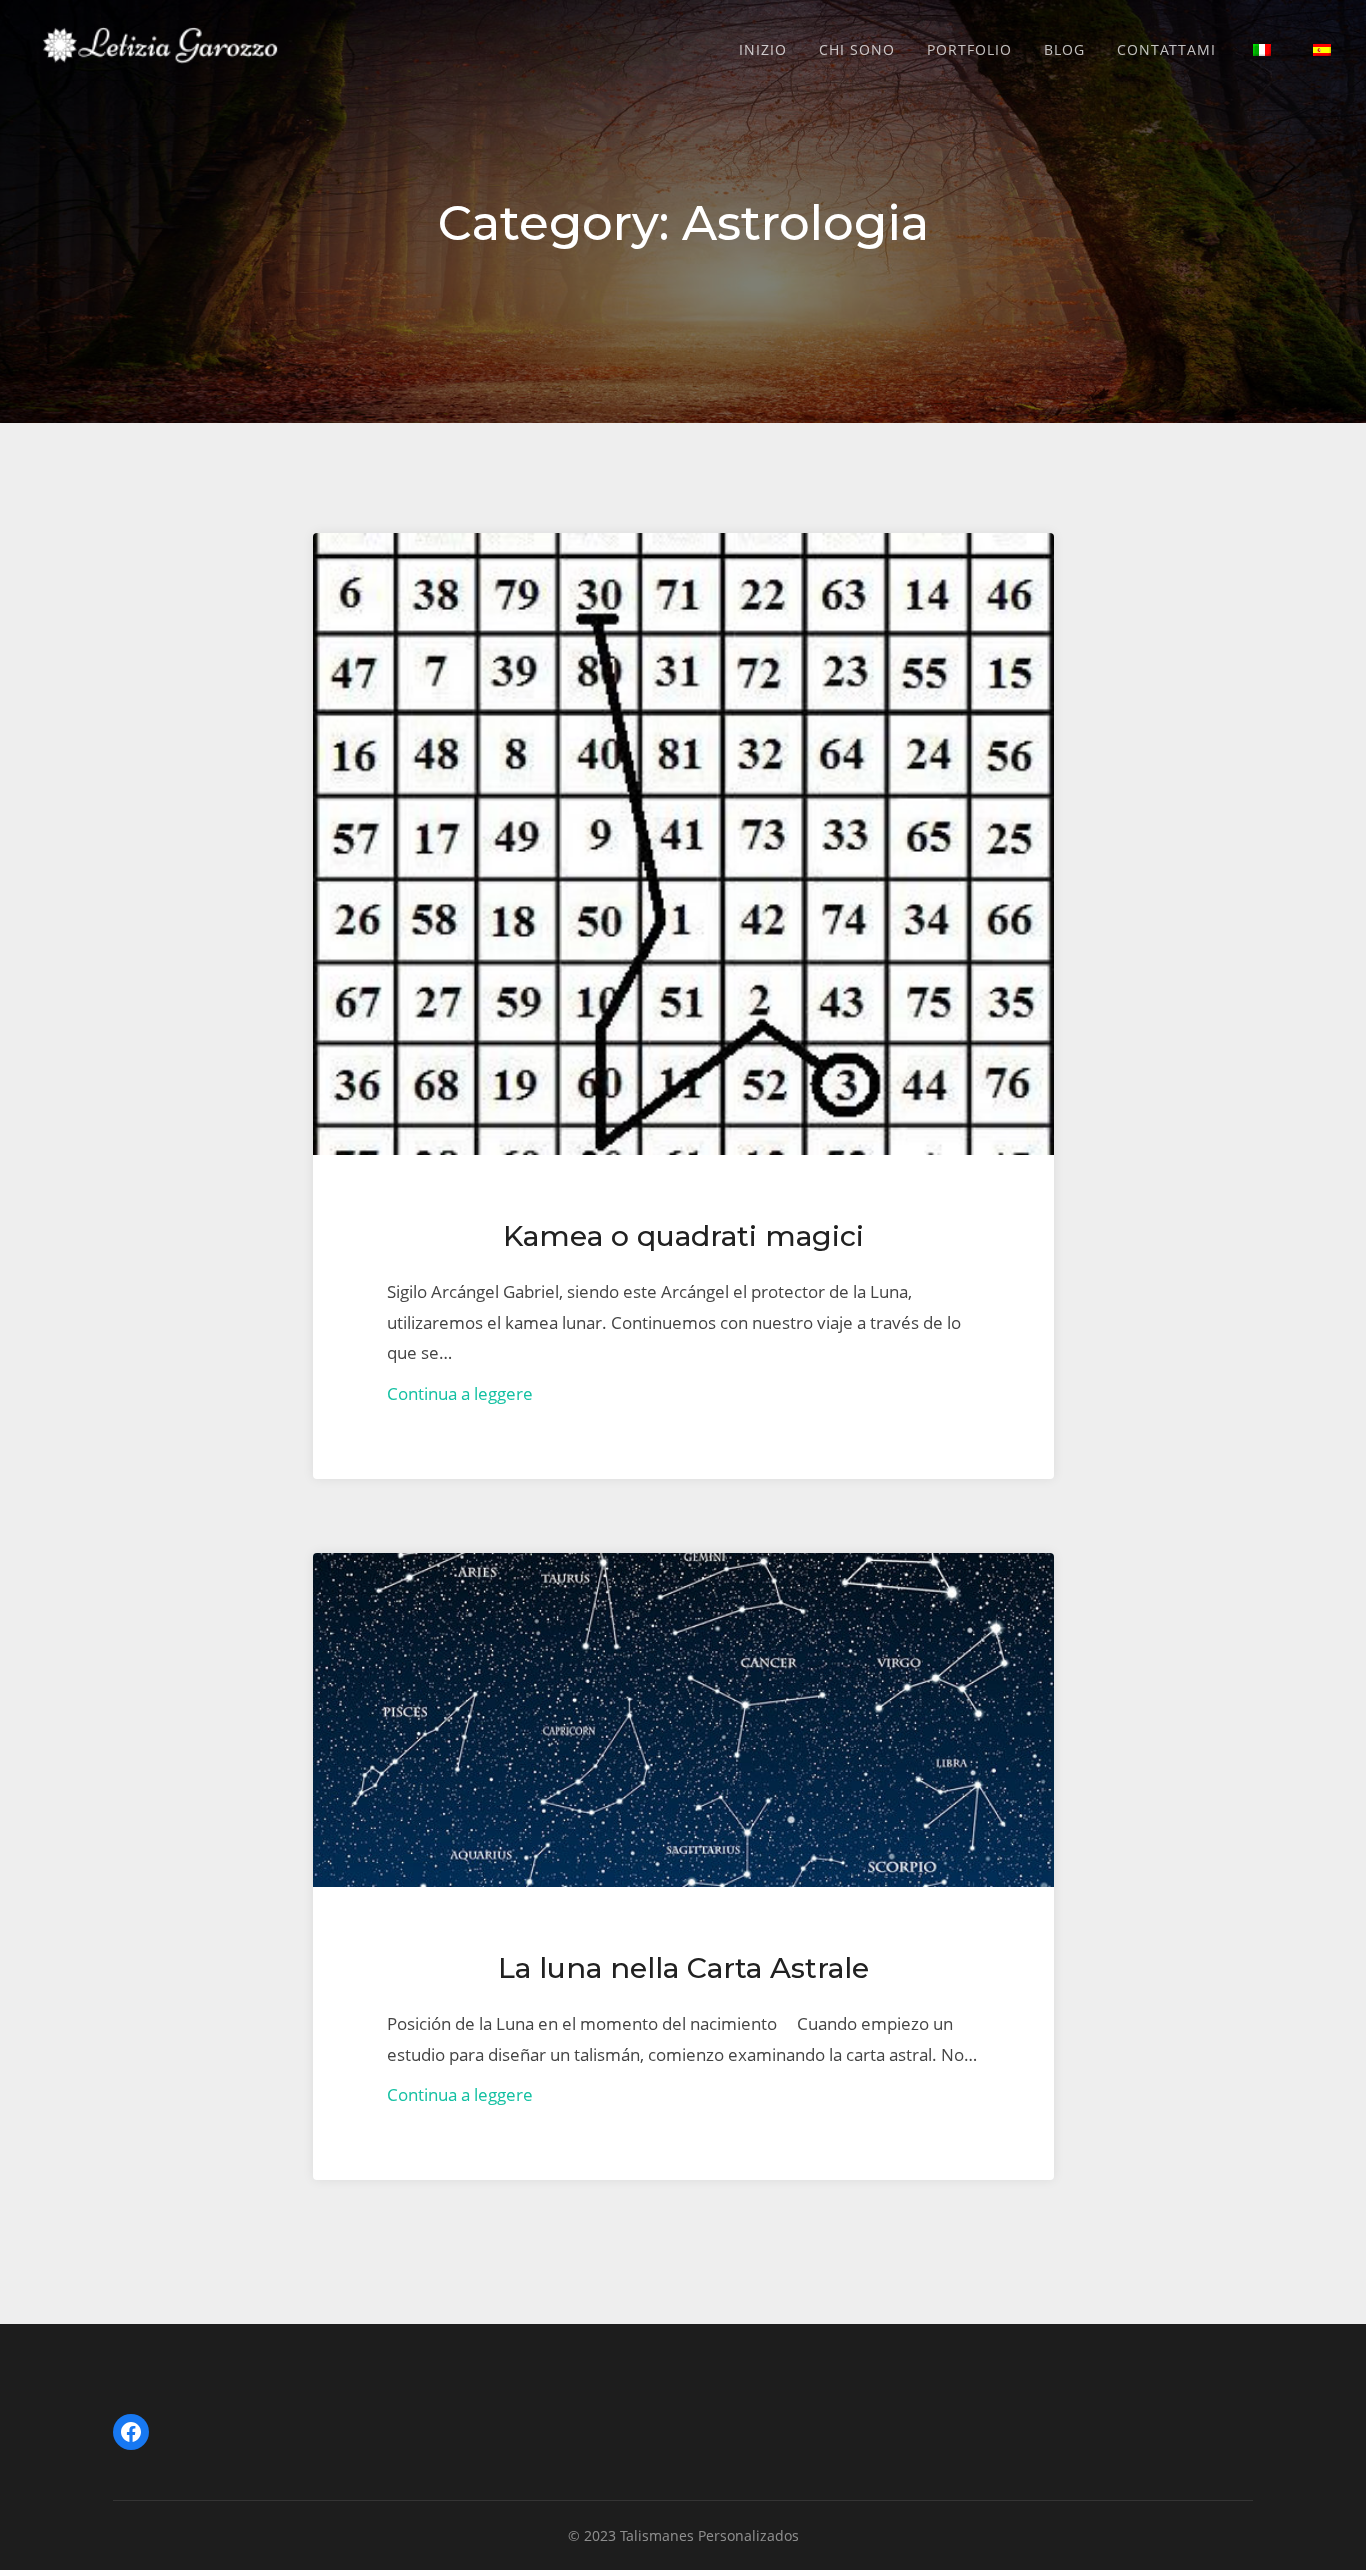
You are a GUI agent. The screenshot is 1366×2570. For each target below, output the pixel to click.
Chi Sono (857, 49)
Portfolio (969, 49)
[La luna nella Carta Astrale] (683, 1720)
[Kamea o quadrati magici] (683, 844)
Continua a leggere (460, 1393)
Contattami (1166, 49)
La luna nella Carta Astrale (683, 1967)
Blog (1064, 49)
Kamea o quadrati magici (683, 1235)
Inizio (763, 49)
